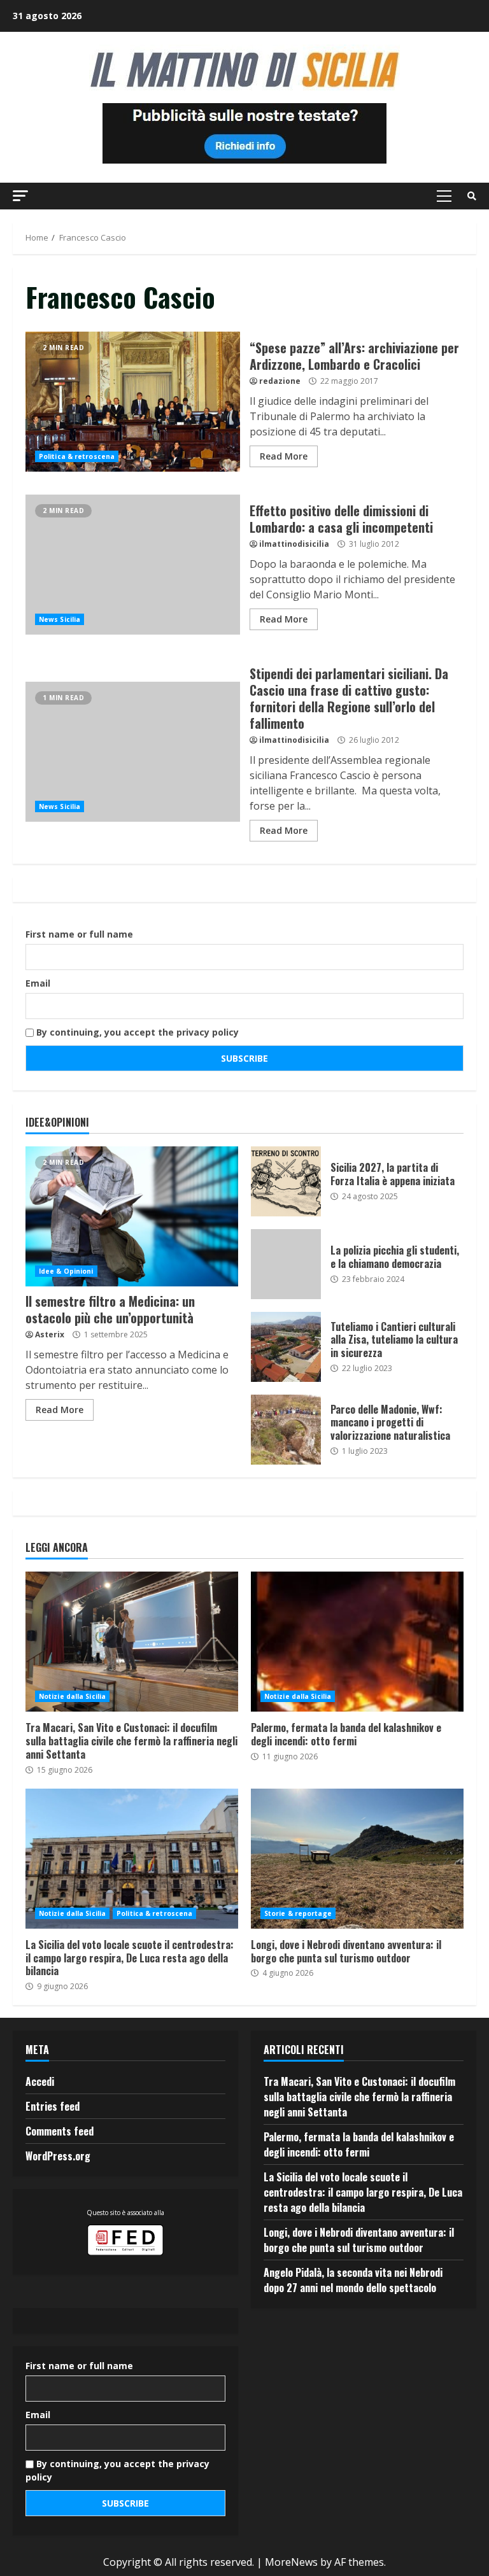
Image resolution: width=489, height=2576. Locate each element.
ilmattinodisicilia (294, 544)
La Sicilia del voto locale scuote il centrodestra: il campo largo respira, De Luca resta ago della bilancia (132, 1859)
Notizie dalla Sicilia (72, 1696)
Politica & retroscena (77, 456)
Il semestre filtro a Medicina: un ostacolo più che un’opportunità (132, 1216)
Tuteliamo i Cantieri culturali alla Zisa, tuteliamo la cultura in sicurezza (286, 1347)
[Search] (472, 196)
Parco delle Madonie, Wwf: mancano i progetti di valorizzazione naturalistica (286, 1430)
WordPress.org (58, 2156)
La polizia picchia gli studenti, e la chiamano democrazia (286, 1264)
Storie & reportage (298, 1913)
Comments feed (60, 2131)
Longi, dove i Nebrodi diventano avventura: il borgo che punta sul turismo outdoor (357, 1859)
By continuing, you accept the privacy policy (136, 1032)
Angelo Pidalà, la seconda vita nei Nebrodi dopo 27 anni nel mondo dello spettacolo (353, 2280)
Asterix (50, 1334)
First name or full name (79, 934)
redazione (280, 381)
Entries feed (53, 2106)
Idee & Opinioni (66, 1271)
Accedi (40, 2081)
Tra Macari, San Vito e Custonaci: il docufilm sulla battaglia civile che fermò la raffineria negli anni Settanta (132, 1642)
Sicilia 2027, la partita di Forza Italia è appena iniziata (286, 1181)
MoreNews (291, 2562)
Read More (284, 456)
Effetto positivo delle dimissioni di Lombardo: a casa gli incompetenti (133, 565)
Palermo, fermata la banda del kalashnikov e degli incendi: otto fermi (357, 1642)
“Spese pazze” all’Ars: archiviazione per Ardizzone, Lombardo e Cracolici (133, 402)
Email (38, 983)
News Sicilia (60, 619)
